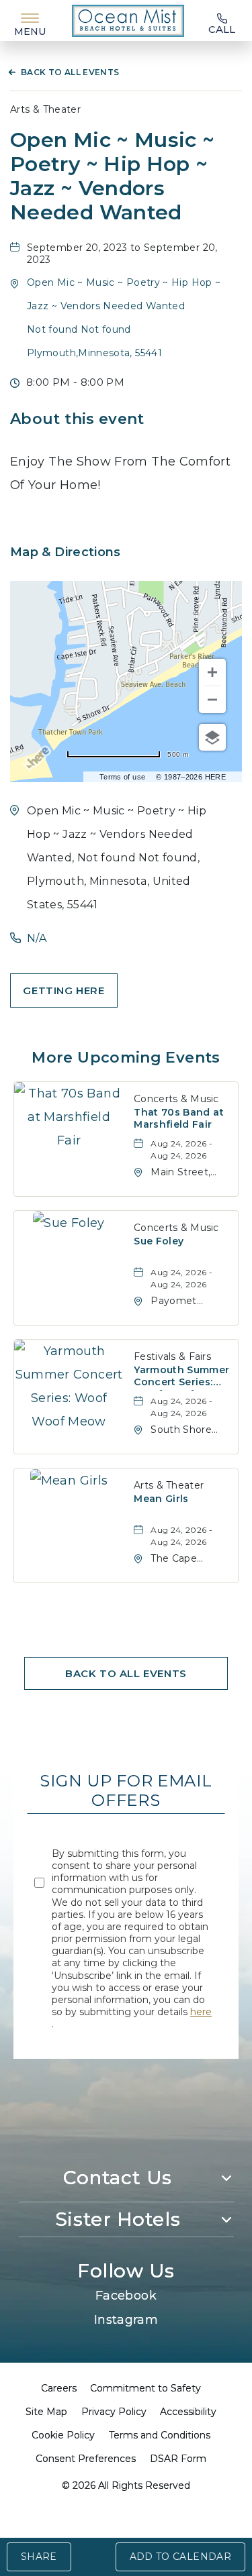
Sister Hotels (118, 2219)
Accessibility (188, 2412)
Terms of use (122, 777)
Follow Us (126, 2271)
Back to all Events (70, 72)
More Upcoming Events (126, 1058)
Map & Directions (66, 552)
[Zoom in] (212, 672)
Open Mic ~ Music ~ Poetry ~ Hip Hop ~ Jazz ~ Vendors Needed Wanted (112, 176)
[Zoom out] (212, 700)
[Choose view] (212, 737)
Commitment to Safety (145, 2388)
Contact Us (118, 2178)
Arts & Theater (45, 109)
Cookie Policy (63, 2435)
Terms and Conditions (160, 2435)
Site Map (46, 2412)
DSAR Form (178, 2459)
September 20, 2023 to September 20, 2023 (122, 254)
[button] (64, 990)
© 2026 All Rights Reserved (126, 2485)
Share (39, 2557)
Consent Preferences (86, 2459)
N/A (37, 938)
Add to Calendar (180, 2557)
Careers (59, 2388)
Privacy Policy (114, 2412)
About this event (77, 419)
